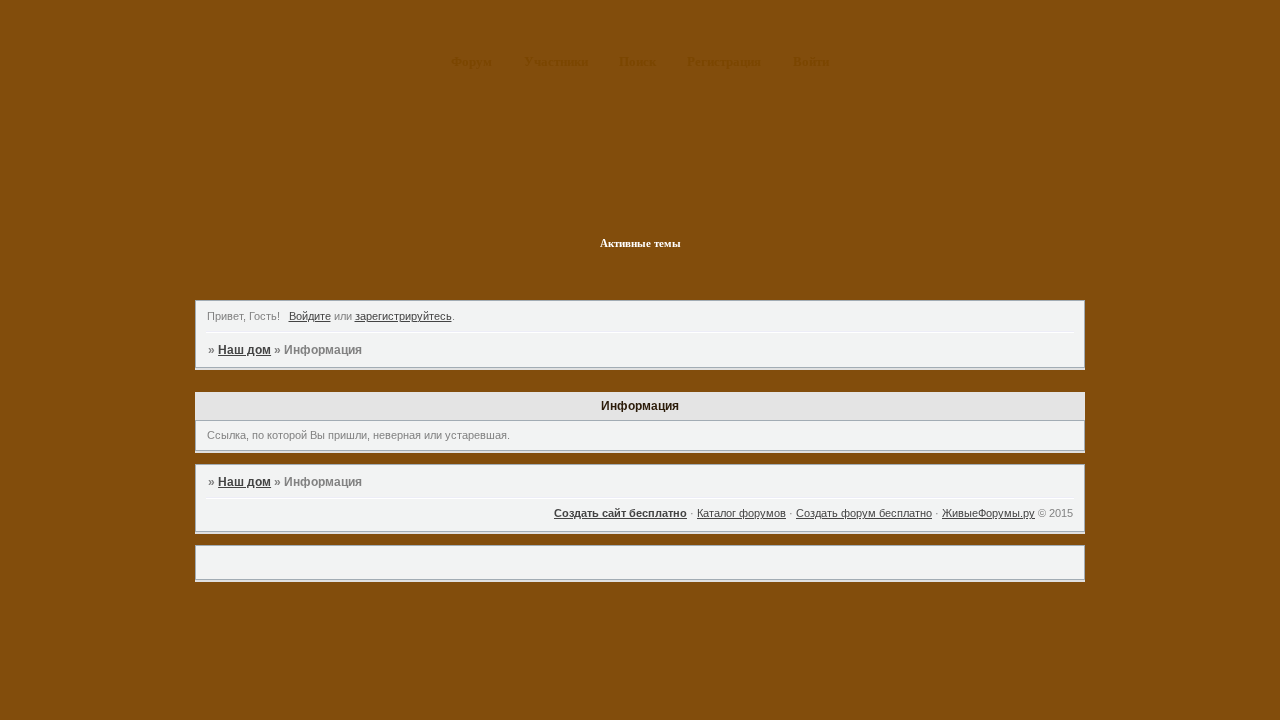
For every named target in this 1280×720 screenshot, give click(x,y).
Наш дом (244, 350)
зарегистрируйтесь (403, 316)
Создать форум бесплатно (864, 513)
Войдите (310, 316)
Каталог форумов (741, 513)
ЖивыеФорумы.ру (988, 513)
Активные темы (640, 243)
